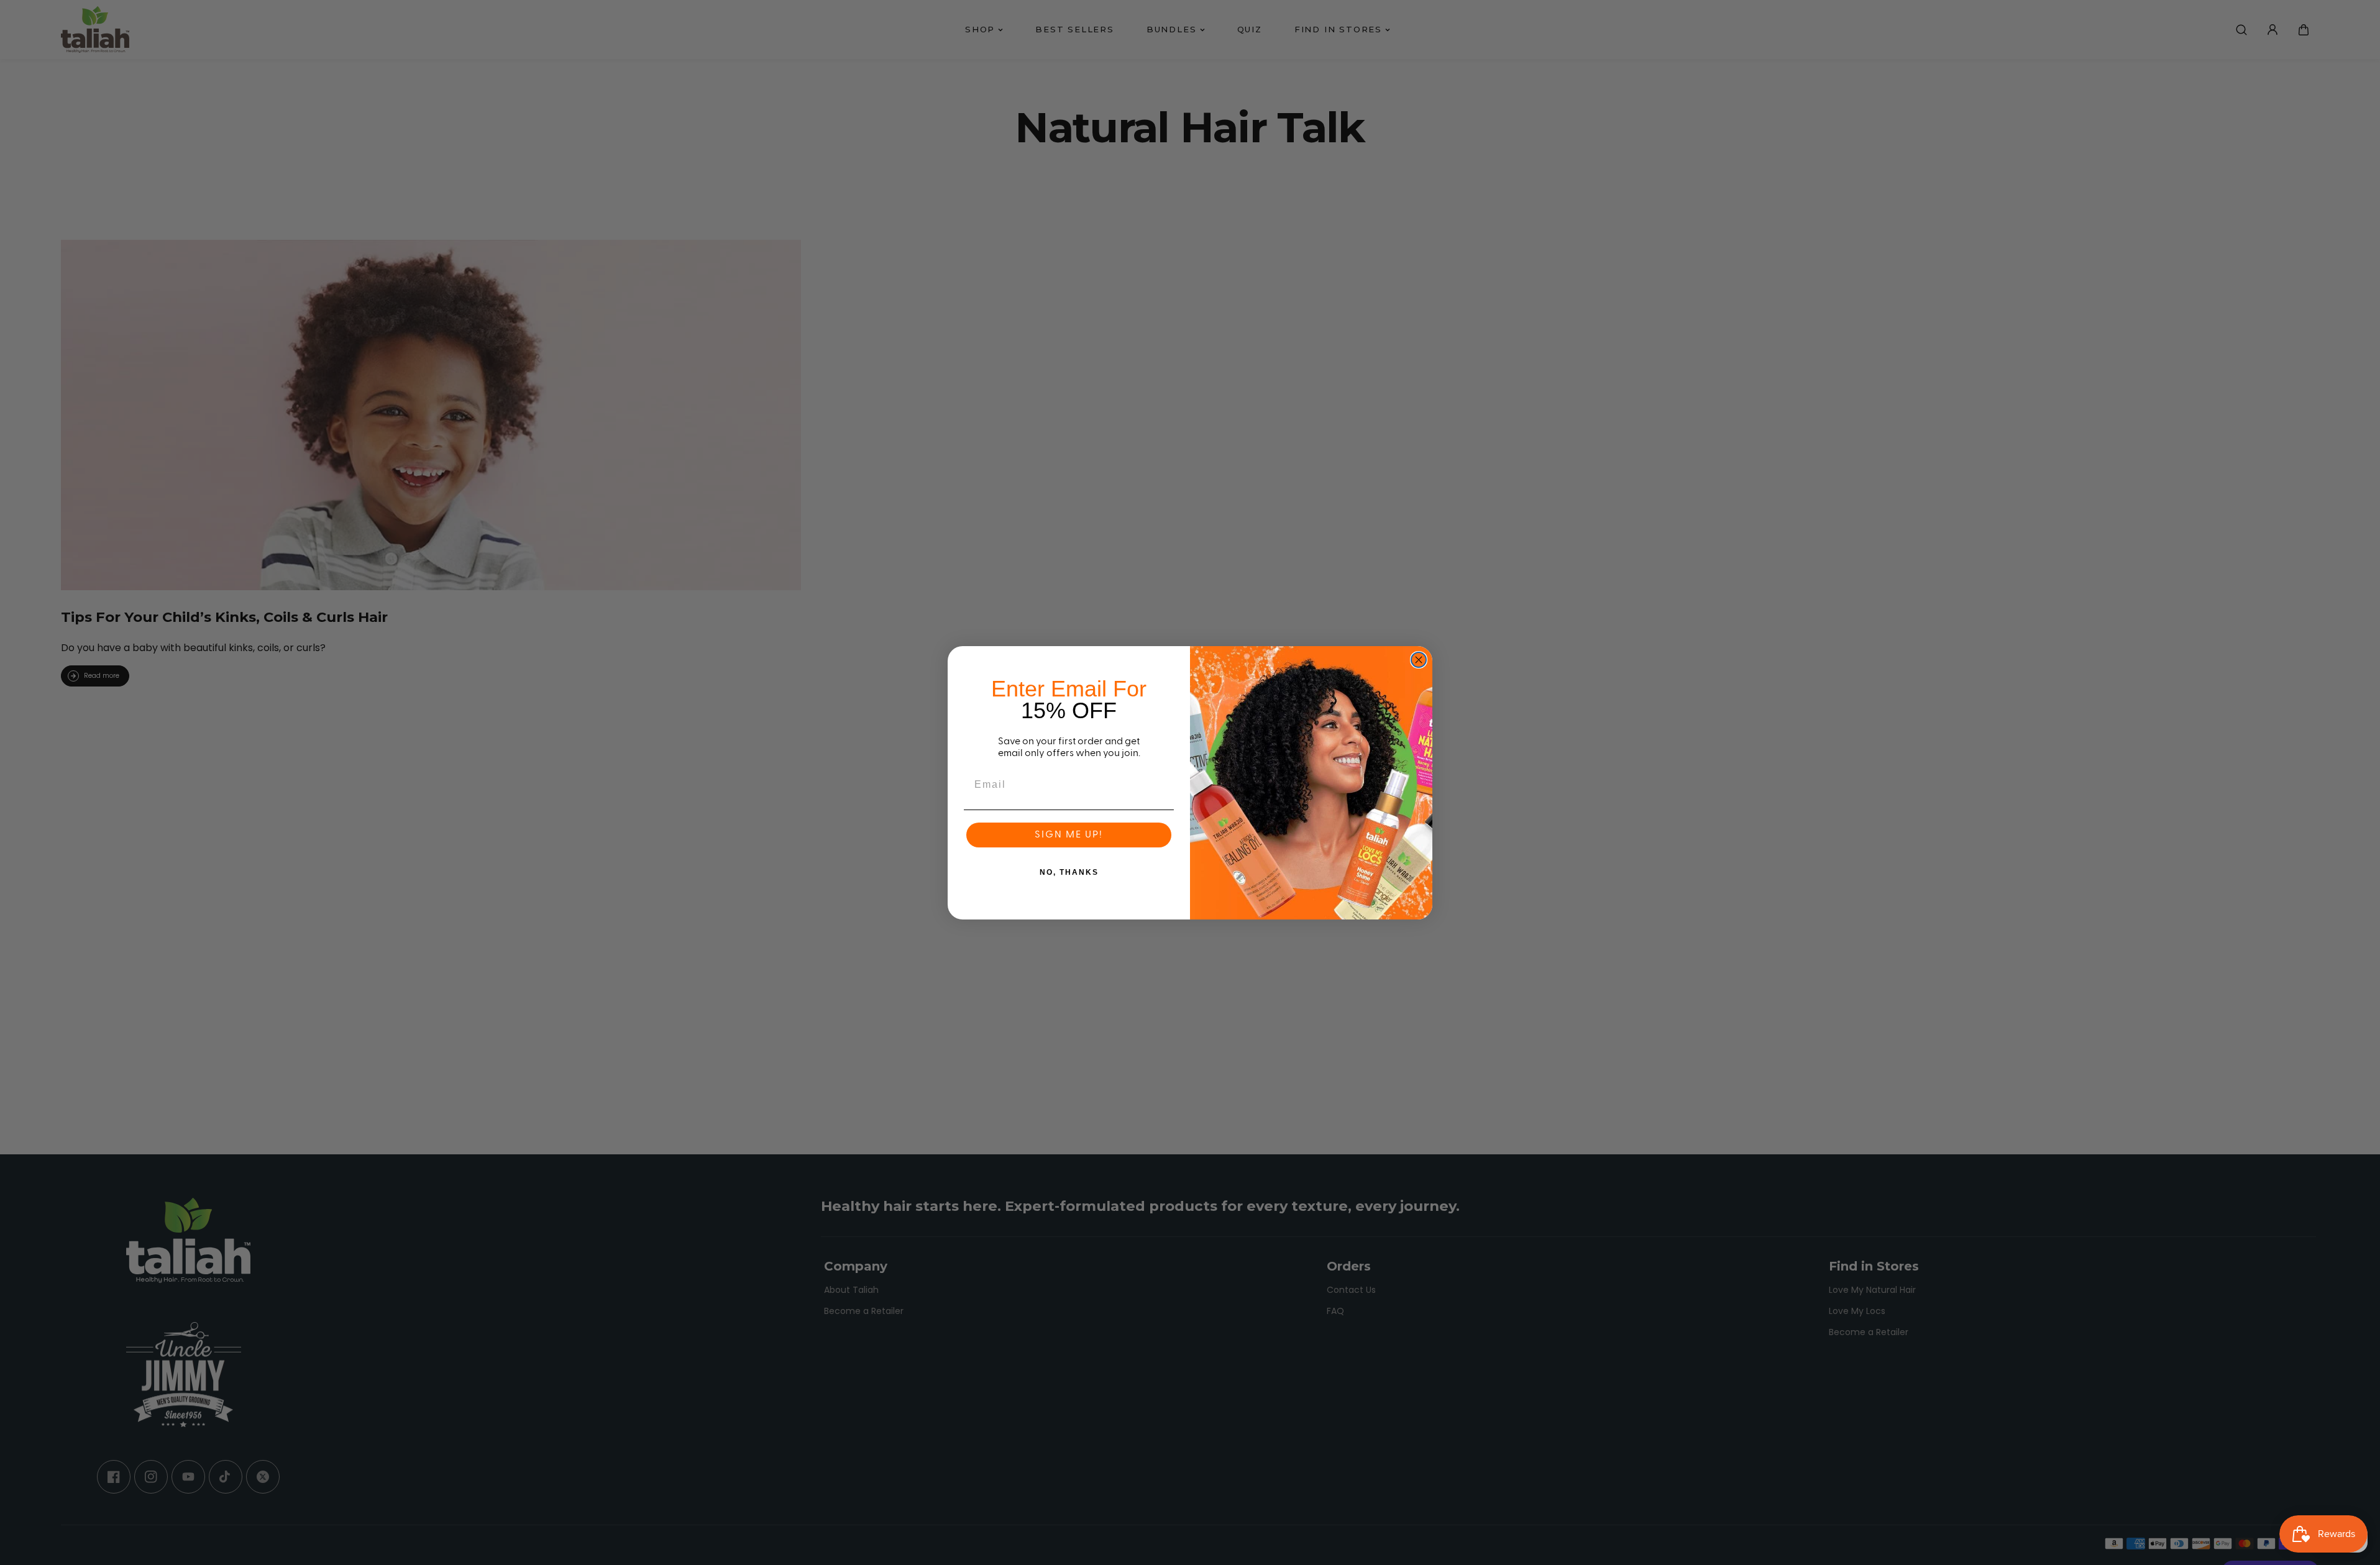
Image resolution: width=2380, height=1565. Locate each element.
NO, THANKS (1069, 872)
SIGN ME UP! (1069, 835)
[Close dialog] (1419, 660)
